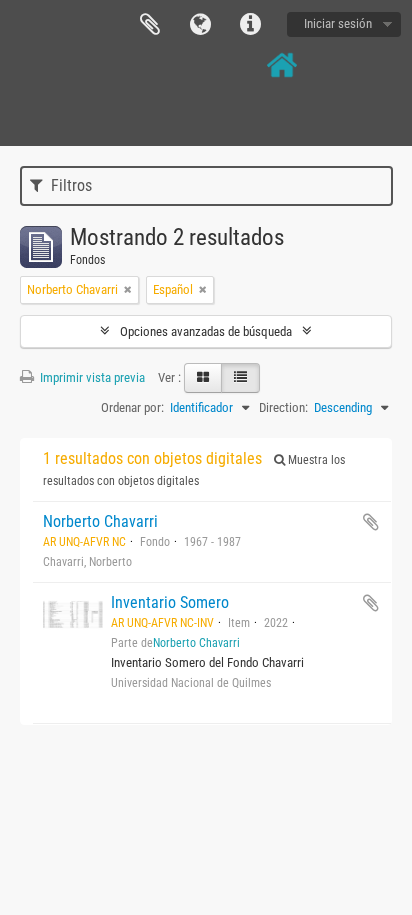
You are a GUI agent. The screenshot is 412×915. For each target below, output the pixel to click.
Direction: (283, 407)
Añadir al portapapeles (371, 522)
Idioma (200, 25)
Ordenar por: (132, 407)
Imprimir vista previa (91, 377)
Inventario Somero (170, 602)
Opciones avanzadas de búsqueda (206, 331)
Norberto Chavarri (100, 521)
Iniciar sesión (338, 23)
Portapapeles (150, 25)
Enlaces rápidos (250, 25)
